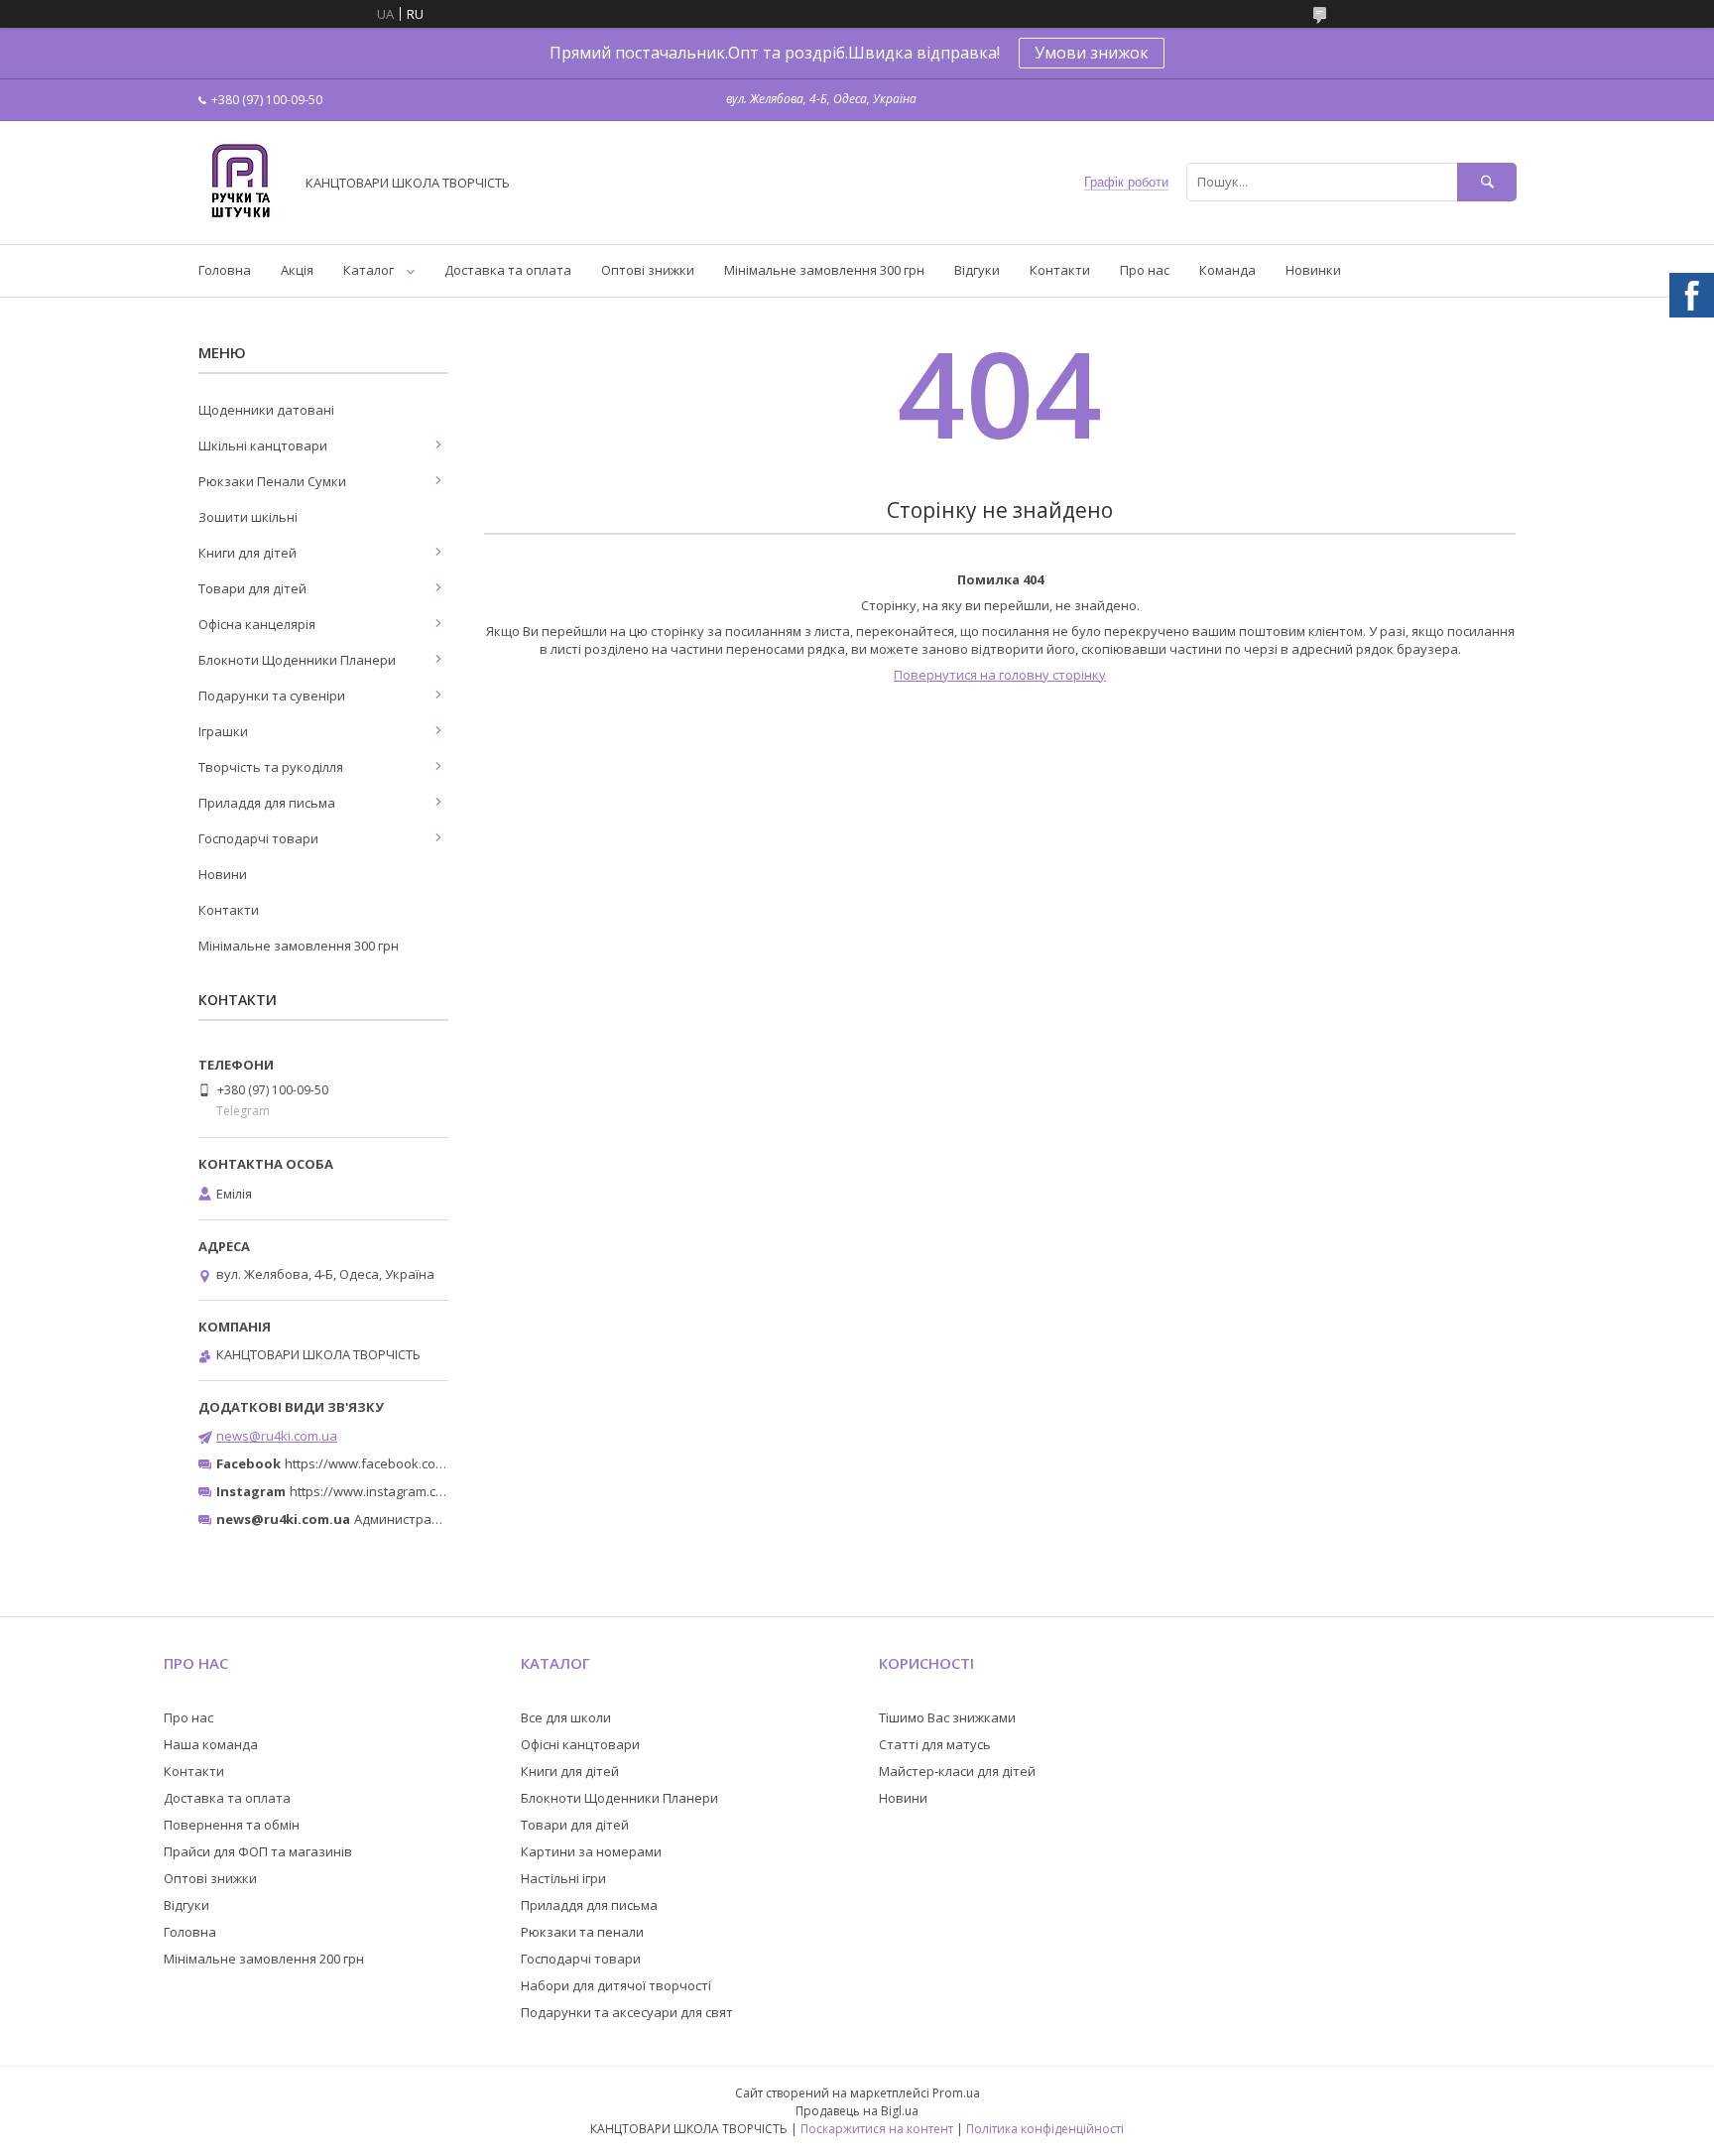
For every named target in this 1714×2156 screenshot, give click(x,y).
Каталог (368, 270)
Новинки (1313, 270)
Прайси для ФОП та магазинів (258, 1851)
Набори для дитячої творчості (616, 1985)
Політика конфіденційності (1045, 2129)
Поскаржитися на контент (877, 2129)
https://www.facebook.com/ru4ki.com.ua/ (409, 1463)
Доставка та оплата (508, 270)
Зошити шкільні (248, 517)
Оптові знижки (648, 270)
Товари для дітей (252, 588)
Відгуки (977, 270)
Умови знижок (1092, 53)
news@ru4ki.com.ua (277, 1436)
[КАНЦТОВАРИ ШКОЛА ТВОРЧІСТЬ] (241, 218)
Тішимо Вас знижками (947, 1717)
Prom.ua (956, 2093)
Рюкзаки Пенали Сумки (272, 481)
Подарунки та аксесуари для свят (627, 2012)
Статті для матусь (935, 1744)
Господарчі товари (258, 838)
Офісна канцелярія (257, 624)
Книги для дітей (247, 553)
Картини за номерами (591, 1851)
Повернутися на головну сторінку (1000, 675)
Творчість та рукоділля (271, 767)
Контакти (1060, 270)
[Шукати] (1487, 182)
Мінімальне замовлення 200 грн (264, 1959)
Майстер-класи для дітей (957, 1771)
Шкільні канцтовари (263, 445)
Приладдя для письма (267, 803)
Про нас (1145, 270)
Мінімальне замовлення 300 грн (824, 270)
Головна (225, 270)
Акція (297, 270)
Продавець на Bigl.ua (857, 2111)
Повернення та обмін (232, 1825)
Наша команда (211, 1744)
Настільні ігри (563, 1878)
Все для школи (566, 1717)
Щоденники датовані (266, 410)
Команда (1227, 270)
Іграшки (223, 731)
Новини (223, 874)
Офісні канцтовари (580, 1744)
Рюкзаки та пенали (582, 1932)
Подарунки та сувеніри (272, 696)
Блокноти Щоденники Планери (297, 660)
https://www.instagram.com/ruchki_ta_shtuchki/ (432, 1491)
